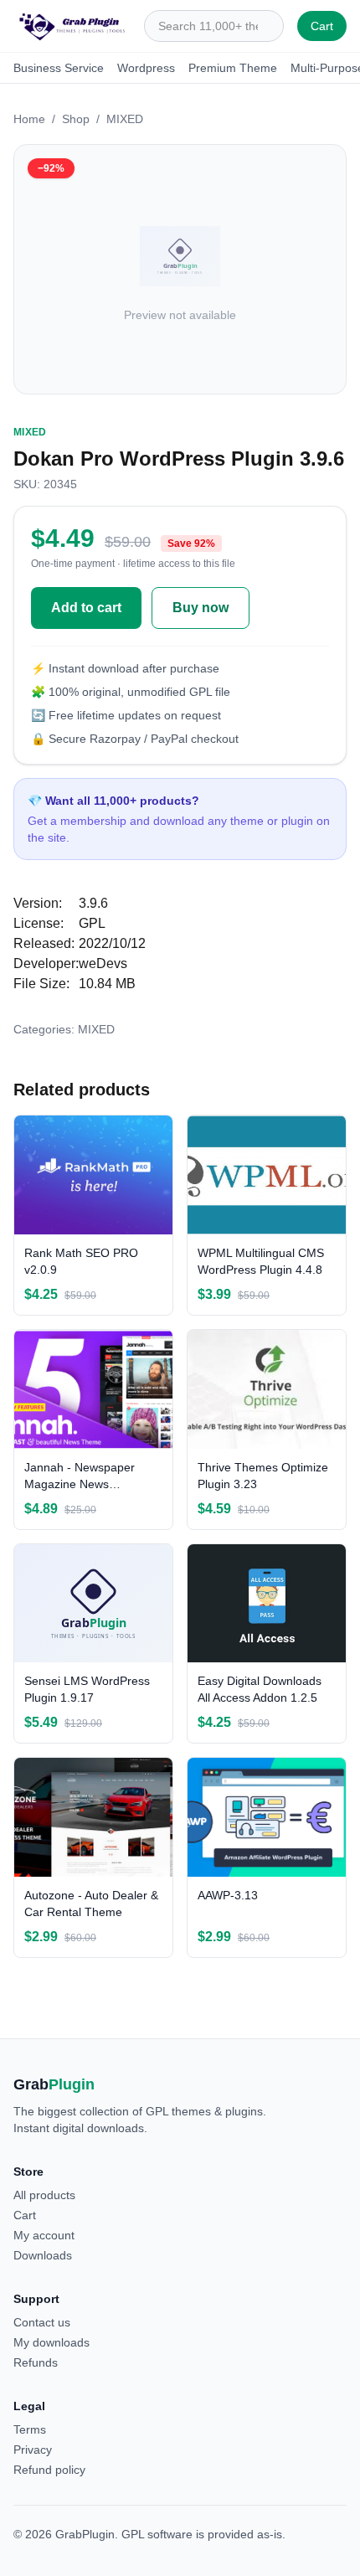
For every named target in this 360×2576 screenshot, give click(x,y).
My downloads (51, 2342)
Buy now (201, 608)
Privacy (33, 2450)
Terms (30, 2429)
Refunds (36, 2362)
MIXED (125, 119)
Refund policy (49, 2470)
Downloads (43, 2255)
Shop (76, 119)
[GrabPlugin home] (72, 26)
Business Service (59, 68)
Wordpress (146, 68)
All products (44, 2195)
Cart (322, 26)
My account (44, 2235)
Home (29, 119)
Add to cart (86, 608)
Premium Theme (233, 68)
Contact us (42, 2322)
